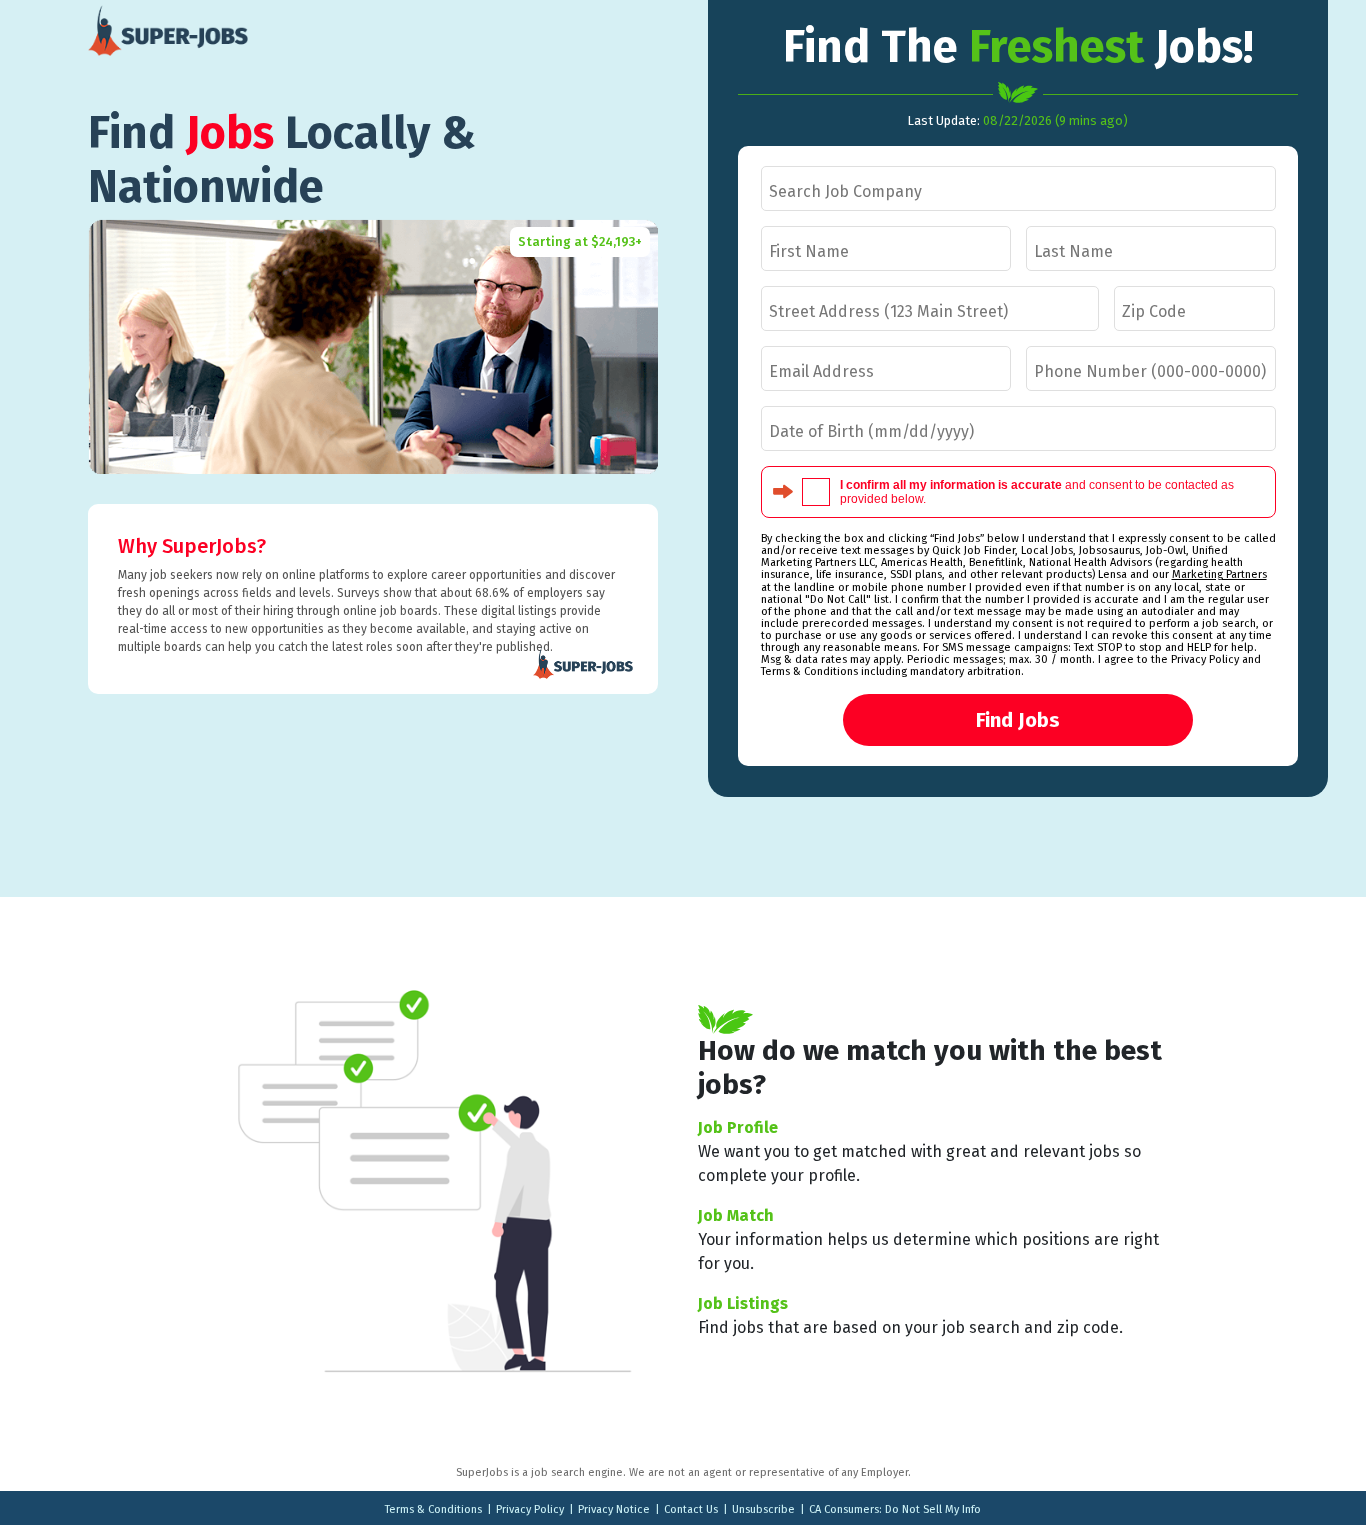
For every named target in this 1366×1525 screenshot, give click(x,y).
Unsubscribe (763, 1509)
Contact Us (691, 1509)
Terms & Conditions (433, 1509)
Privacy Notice (614, 1509)
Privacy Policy (530, 1509)
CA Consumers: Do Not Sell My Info (895, 1509)
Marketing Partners (1219, 574)
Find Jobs (1018, 720)
